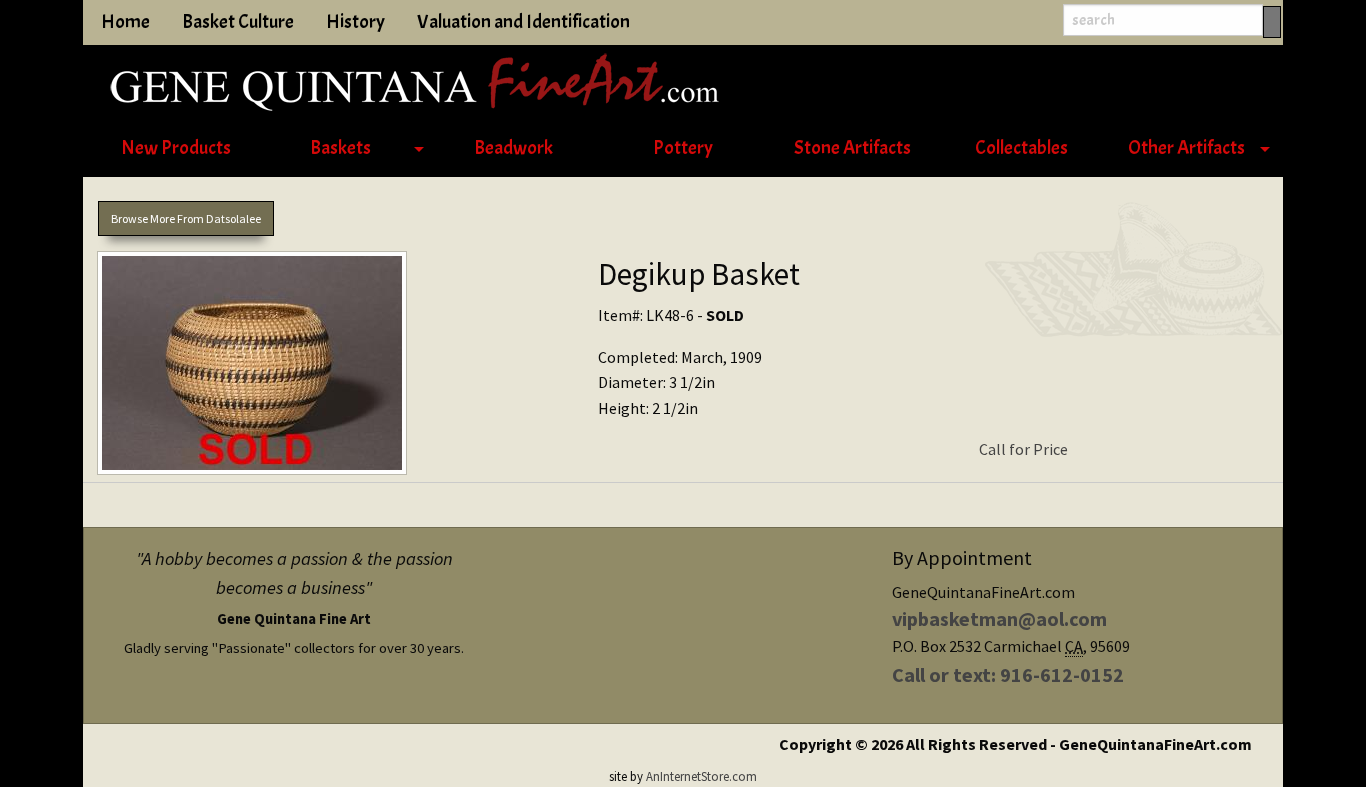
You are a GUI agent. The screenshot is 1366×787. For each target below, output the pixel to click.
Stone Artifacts (852, 148)
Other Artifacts (1186, 148)
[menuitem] (175, 149)
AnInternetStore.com (701, 776)
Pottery (683, 148)
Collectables (1021, 148)
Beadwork (513, 148)
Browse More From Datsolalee (186, 218)
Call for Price (1023, 449)
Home (125, 22)
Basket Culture (238, 22)
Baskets (340, 148)
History (355, 22)
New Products (176, 148)
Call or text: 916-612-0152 (1008, 674)
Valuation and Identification (523, 22)
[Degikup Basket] (333, 367)
